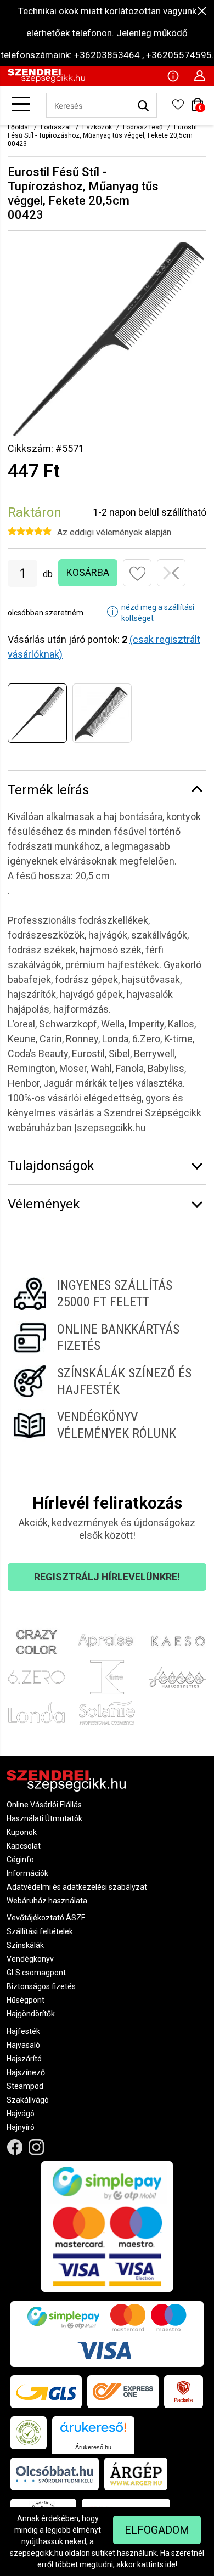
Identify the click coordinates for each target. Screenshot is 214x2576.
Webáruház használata (47, 1901)
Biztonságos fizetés (41, 1986)
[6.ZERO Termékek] (36, 1677)
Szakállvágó (28, 2100)
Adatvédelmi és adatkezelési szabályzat (77, 1887)
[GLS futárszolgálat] (46, 2392)
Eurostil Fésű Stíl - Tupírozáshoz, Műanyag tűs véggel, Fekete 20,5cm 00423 (102, 135)
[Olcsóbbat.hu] (55, 2474)
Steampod (25, 2086)
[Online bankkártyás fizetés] (107, 1337)
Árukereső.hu (93, 2447)
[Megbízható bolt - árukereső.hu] (29, 2433)
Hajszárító (24, 2059)
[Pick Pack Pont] (184, 2392)
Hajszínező (26, 2072)
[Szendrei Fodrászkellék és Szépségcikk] (46, 80)
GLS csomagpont (36, 1973)
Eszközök (97, 127)
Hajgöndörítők (31, 2014)
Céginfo (20, 1860)
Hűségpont (26, 2000)
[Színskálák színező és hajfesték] (107, 1381)
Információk (27, 1873)
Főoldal (19, 127)
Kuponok (22, 1832)
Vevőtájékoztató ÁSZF (46, 1918)
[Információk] (173, 75)
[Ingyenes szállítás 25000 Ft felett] (107, 1293)
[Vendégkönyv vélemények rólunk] (107, 1425)
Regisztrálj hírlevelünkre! (107, 1577)
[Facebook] (15, 2147)
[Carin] (178, 1677)
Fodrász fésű (143, 127)
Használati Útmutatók (44, 1818)
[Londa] (36, 1713)
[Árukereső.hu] (93, 2431)
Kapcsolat (24, 1846)
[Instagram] (36, 2147)
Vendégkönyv (30, 1959)
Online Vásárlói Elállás (44, 1805)
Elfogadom (157, 2530)
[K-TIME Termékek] (107, 1677)
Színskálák (25, 1945)
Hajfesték (23, 2031)
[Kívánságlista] (178, 108)
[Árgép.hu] (136, 2474)
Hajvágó (21, 2114)
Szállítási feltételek (40, 1931)
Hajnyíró (21, 2127)
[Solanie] (107, 1713)
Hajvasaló (23, 2045)
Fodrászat (56, 127)
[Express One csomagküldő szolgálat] (123, 2392)
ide (170, 2564)
